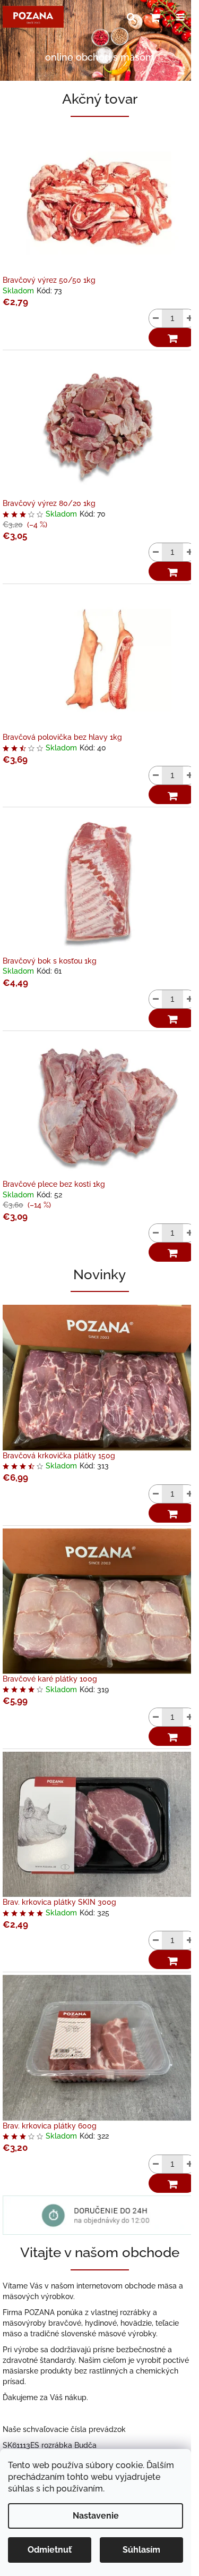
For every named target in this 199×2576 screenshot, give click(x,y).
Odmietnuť (50, 2550)
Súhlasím (141, 2550)
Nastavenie (96, 2516)
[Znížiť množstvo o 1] (155, 318)
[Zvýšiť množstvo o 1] (189, 318)
